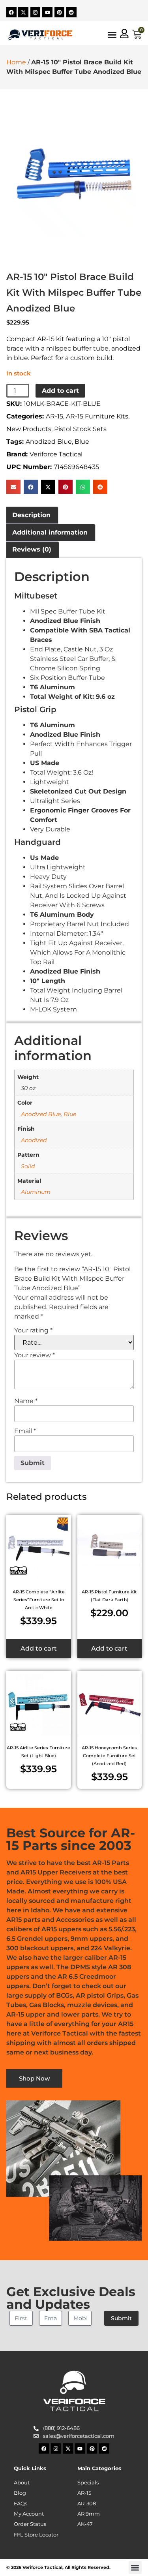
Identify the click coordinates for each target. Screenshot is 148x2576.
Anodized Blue (49, 442)
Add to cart (60, 391)
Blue (82, 442)
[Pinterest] (60, 12)
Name (26, 1401)
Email (25, 1431)
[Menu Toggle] (112, 35)
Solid (28, 1166)
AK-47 (85, 2524)
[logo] (40, 35)
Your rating (33, 1330)
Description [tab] (31, 515)
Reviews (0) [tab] (32, 549)
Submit (121, 2318)
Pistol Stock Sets (80, 429)
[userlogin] (124, 34)
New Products (29, 429)
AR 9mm (89, 2514)
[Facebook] (11, 12)
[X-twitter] (23, 12)
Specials (88, 2483)
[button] (13, 487)
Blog (20, 2493)
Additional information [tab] (50, 532)
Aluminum (36, 1192)
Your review (35, 1355)
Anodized (34, 1140)
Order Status (30, 2524)
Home (16, 62)
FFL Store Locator (36, 2535)
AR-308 (87, 2504)
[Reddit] (71, 12)
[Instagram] (36, 12)
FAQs (21, 2504)
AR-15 (54, 416)
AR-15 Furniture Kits (97, 416)
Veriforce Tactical (56, 454)
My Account (29, 2514)
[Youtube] (47, 12)
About (22, 2483)
